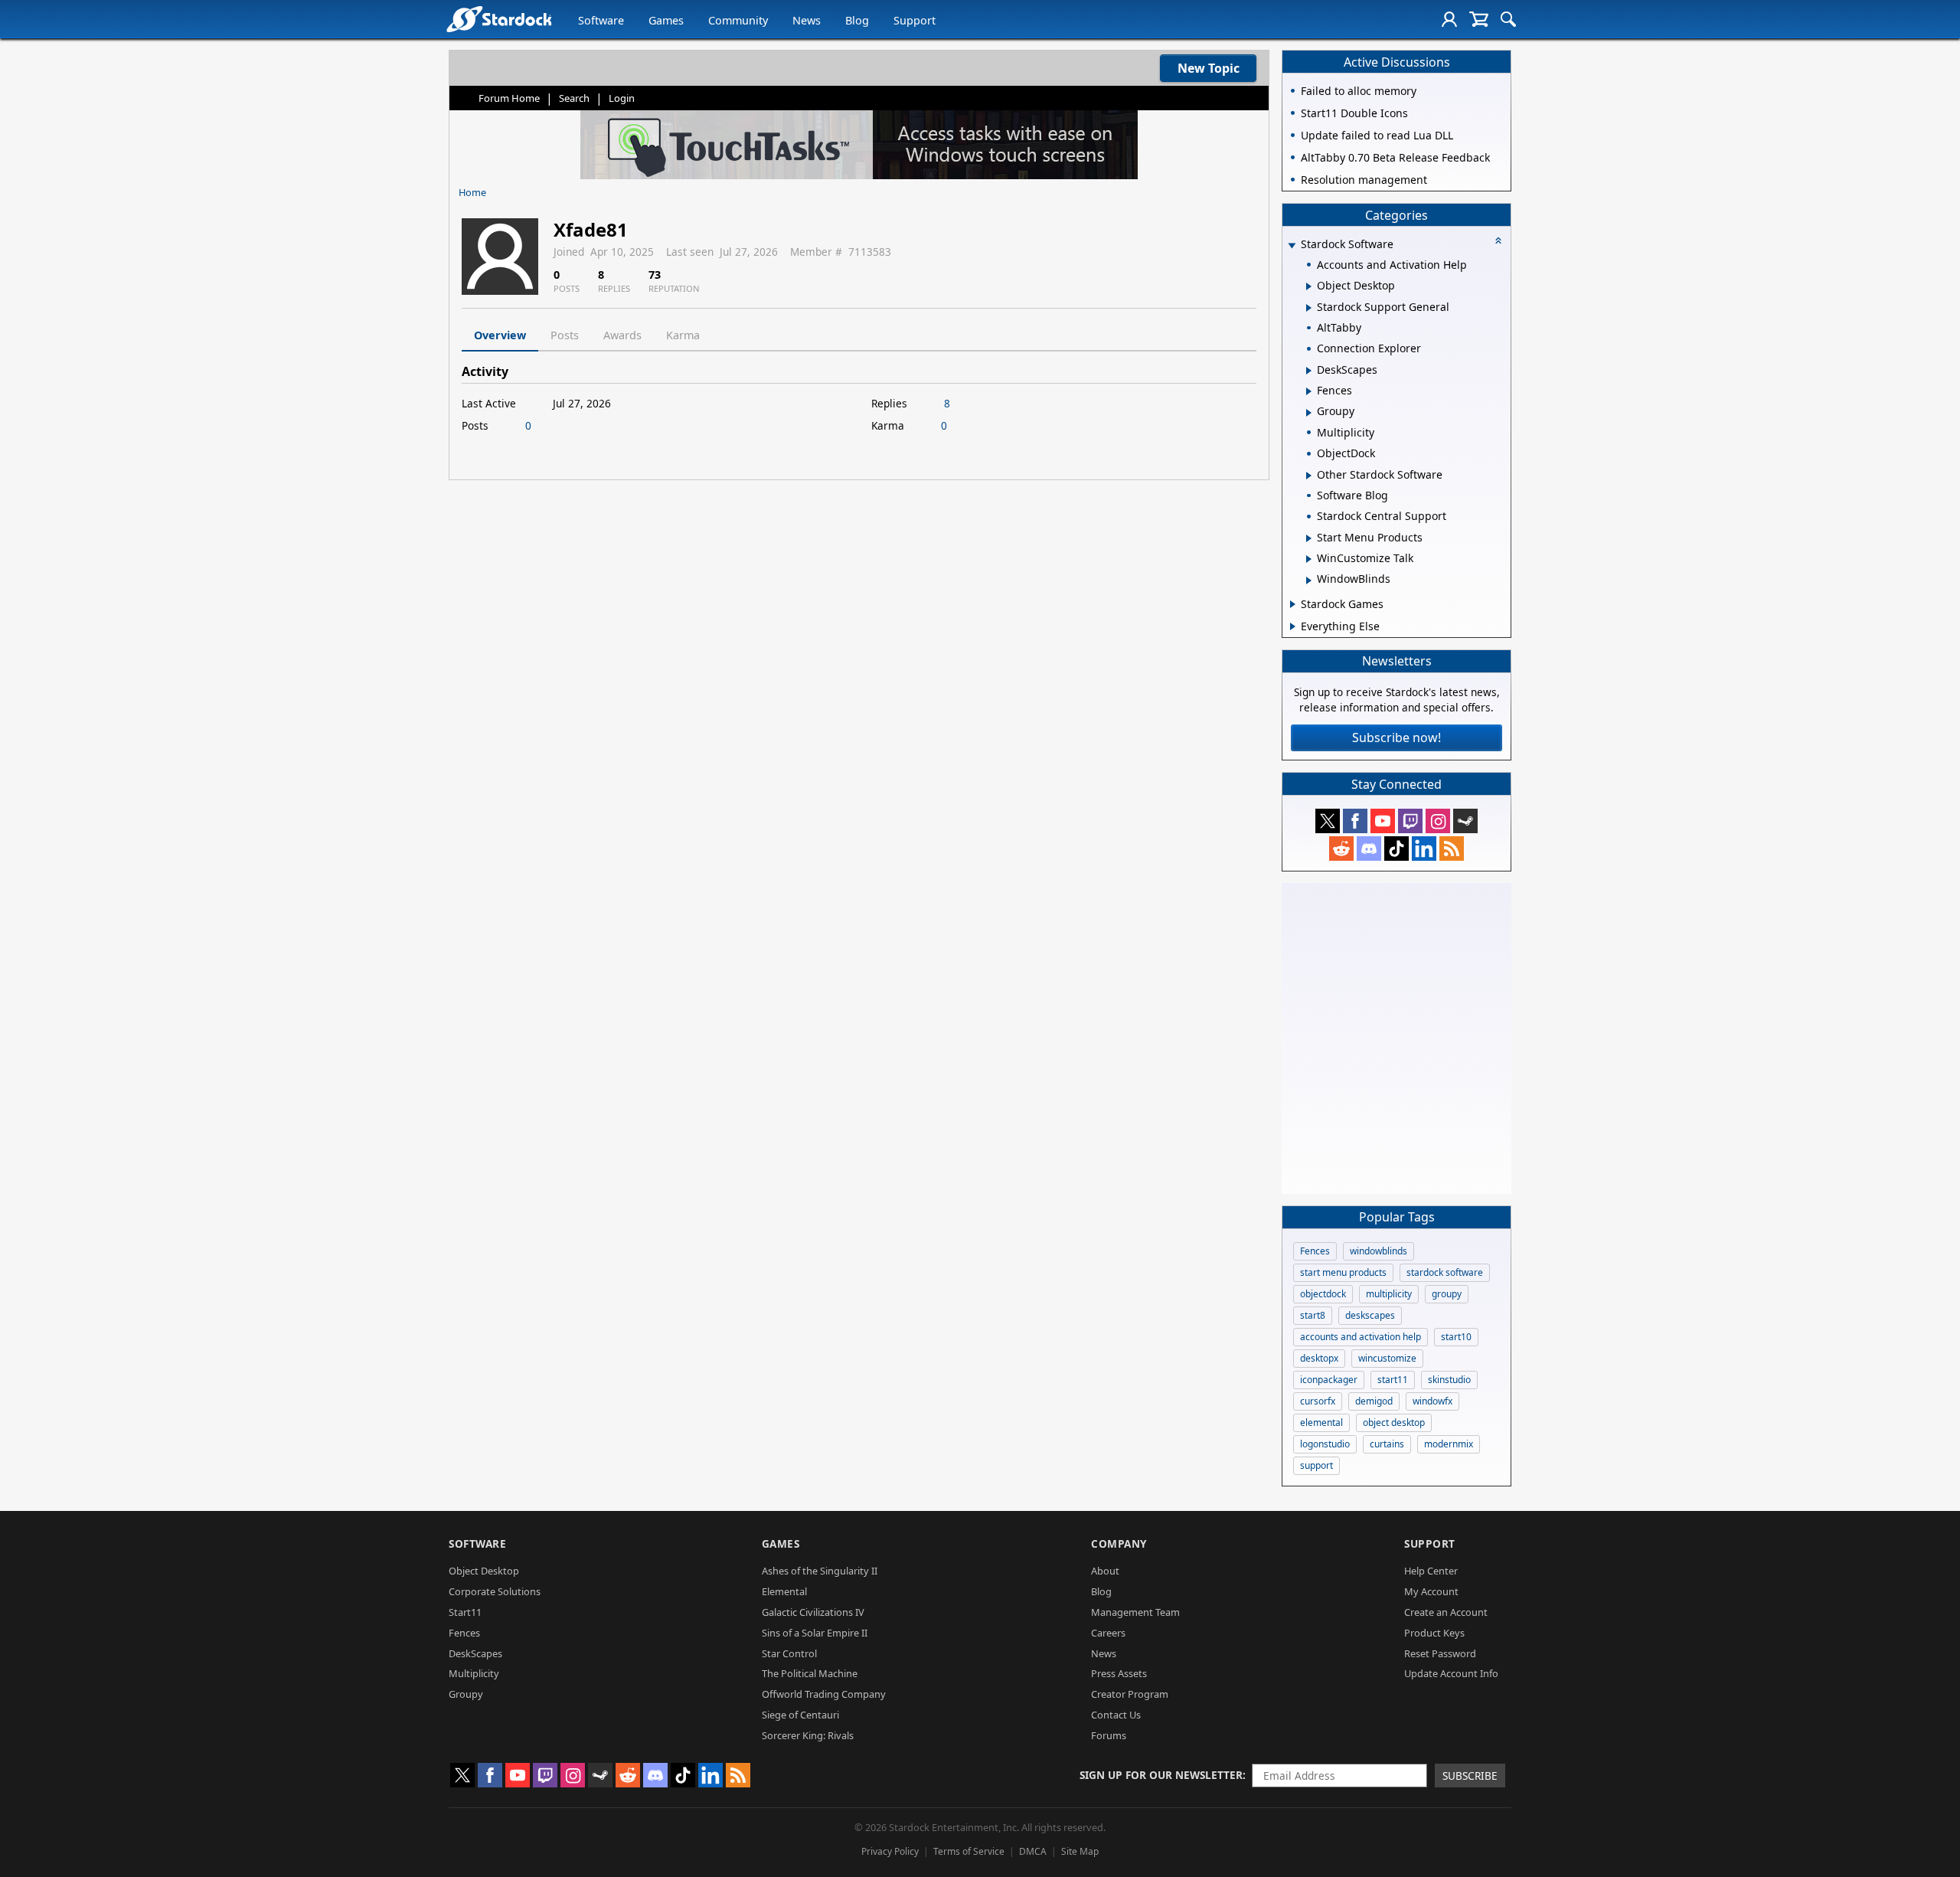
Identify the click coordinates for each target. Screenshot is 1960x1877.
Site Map (1080, 1851)
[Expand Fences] (1309, 391)
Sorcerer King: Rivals (808, 1735)
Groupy (466, 1694)
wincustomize (1387, 1358)
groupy (1447, 1294)
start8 (1313, 1315)
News (807, 20)
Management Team (1135, 1612)
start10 (1456, 1337)
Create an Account (1446, 1612)
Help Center (1431, 1571)
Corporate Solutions (495, 1591)
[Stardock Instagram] (1438, 821)
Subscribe (1470, 1776)
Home (472, 192)
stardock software (1445, 1272)
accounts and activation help (1361, 1337)
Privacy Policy (890, 1851)
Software (601, 20)
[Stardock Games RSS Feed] (1452, 849)
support (1316, 1465)
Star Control (789, 1653)
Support (915, 20)
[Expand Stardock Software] (1292, 245)
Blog (857, 20)
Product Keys (1434, 1633)
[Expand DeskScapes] (1309, 371)
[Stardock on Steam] (1465, 821)
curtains (1387, 1444)
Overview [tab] (500, 335)
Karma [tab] (683, 335)
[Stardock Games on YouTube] (1383, 821)
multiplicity (1389, 1294)
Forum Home (509, 98)
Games (666, 20)
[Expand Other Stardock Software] (1309, 476)
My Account (1431, 1591)
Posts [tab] (565, 335)
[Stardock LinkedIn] (1424, 849)
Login (622, 98)
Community (738, 20)
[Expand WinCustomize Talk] (1309, 559)
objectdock (1323, 1294)
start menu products (1343, 1272)
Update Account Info (1451, 1673)
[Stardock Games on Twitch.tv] (1410, 821)
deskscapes (1370, 1315)
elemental (1321, 1422)
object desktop (1394, 1422)
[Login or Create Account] (1449, 19)
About (1105, 1571)
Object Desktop (484, 1571)
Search (574, 98)
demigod (1374, 1401)
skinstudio (1449, 1380)
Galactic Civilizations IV (813, 1612)
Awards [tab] (622, 335)
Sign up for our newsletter (1161, 1775)
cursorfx (1318, 1401)
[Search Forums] (1508, 19)
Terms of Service (969, 1851)
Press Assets (1119, 1673)
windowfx (1432, 1401)
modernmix (1449, 1444)
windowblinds (1379, 1251)
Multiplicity (474, 1673)
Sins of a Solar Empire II (815, 1633)
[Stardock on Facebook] (1355, 821)
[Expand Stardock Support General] (1309, 308)
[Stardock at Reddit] (1341, 849)
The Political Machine (810, 1673)
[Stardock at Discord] (1369, 849)
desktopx (1319, 1358)
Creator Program (1130, 1694)
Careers (1108, 1633)
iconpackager (1329, 1380)
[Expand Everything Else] (1293, 626)
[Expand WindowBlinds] (1309, 580)
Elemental (784, 1591)
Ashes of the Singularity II (820, 1571)
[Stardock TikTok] (1396, 849)
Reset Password (1440, 1653)
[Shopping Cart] (1479, 19)
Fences (1315, 1251)
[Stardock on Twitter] (1328, 821)
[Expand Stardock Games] (1293, 604)
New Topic (1209, 68)
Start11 (465, 1612)
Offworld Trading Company (824, 1694)
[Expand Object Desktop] (1309, 286)
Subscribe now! (1396, 737)
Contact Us (1116, 1715)
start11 (1393, 1380)
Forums (1109, 1735)
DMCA (1033, 1851)
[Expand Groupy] (1309, 413)
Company (1119, 1543)
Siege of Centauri (800, 1715)
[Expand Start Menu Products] (1309, 538)
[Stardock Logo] (499, 19)
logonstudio (1325, 1444)
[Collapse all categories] (1498, 240)
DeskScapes (475, 1653)
